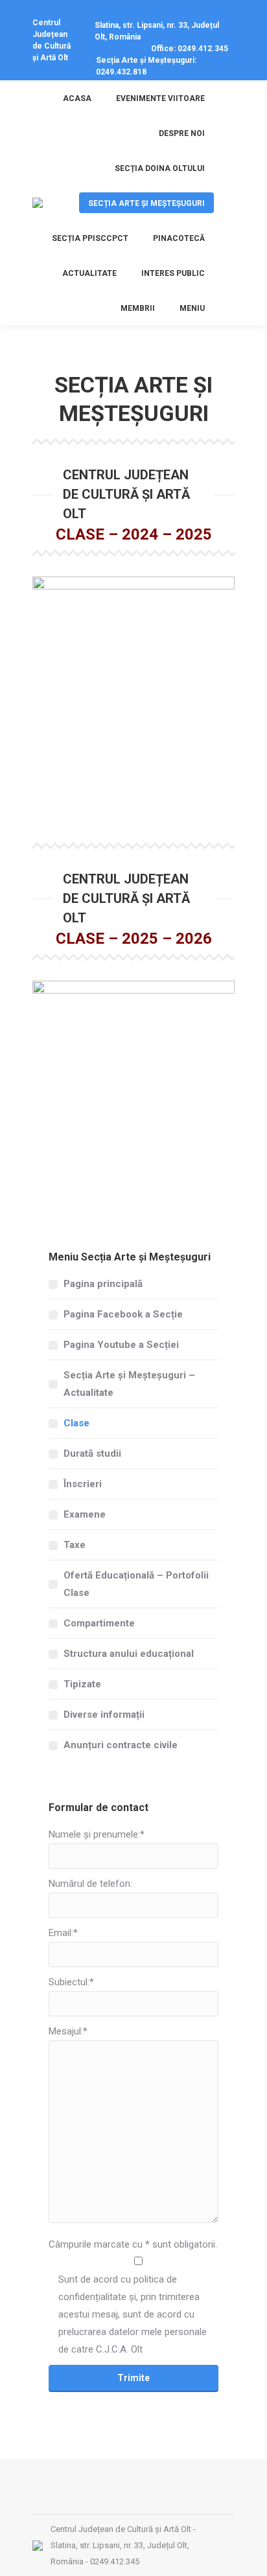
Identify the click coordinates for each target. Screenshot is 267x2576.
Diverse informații (104, 1715)
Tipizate (82, 1684)
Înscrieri (83, 1484)
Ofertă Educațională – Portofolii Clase (136, 1584)
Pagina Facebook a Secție (123, 1314)
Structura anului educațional (129, 1654)
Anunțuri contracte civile (121, 1745)
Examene (85, 1514)
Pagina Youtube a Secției (121, 1345)
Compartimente (99, 1623)
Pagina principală (103, 1284)
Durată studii (92, 1453)
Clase (76, 1423)
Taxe (75, 1545)
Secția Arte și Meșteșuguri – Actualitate (129, 1384)
